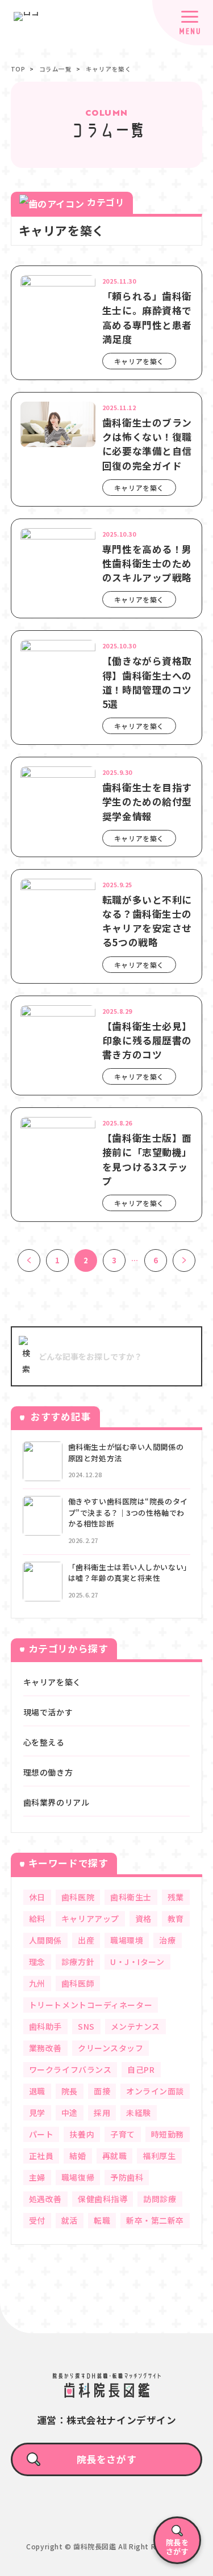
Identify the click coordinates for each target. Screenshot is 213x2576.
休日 (37, 1897)
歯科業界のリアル (56, 1802)
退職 (37, 2091)
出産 (86, 1940)
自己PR (141, 2069)
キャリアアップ (90, 1919)
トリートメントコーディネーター (91, 2005)
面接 (102, 2091)
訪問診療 (160, 2199)
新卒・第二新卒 (155, 2220)
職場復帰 (78, 2177)
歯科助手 (45, 2026)
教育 (176, 1919)
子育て (123, 2134)
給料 (37, 1919)
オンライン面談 (155, 2091)
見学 (37, 2113)
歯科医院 (78, 1897)
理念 (37, 1962)
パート (41, 2134)
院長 (70, 2091)
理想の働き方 (48, 1772)
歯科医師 (78, 1983)
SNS (86, 2026)
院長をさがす (106, 2459)
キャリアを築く (52, 1682)
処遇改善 (45, 2199)
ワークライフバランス (70, 2069)
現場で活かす (48, 1712)
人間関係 (45, 1940)
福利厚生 (159, 2156)
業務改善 (45, 2048)
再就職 (115, 2156)
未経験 (139, 2113)
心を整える (44, 1742)
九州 (37, 1983)
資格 (143, 1919)
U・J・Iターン (137, 1962)
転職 (102, 2220)
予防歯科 (127, 2177)
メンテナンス (135, 2026)
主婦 (37, 2177)
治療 (167, 1940)
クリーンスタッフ (110, 2048)
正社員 (41, 2156)
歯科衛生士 (131, 1897)
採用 (102, 2113)
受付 (37, 2220)
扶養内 (82, 2134)
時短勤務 (168, 2134)
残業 (176, 1897)
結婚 (78, 2156)
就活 (70, 2220)
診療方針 (78, 1962)
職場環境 (127, 1940)
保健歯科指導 (103, 2199)
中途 (70, 2113)
